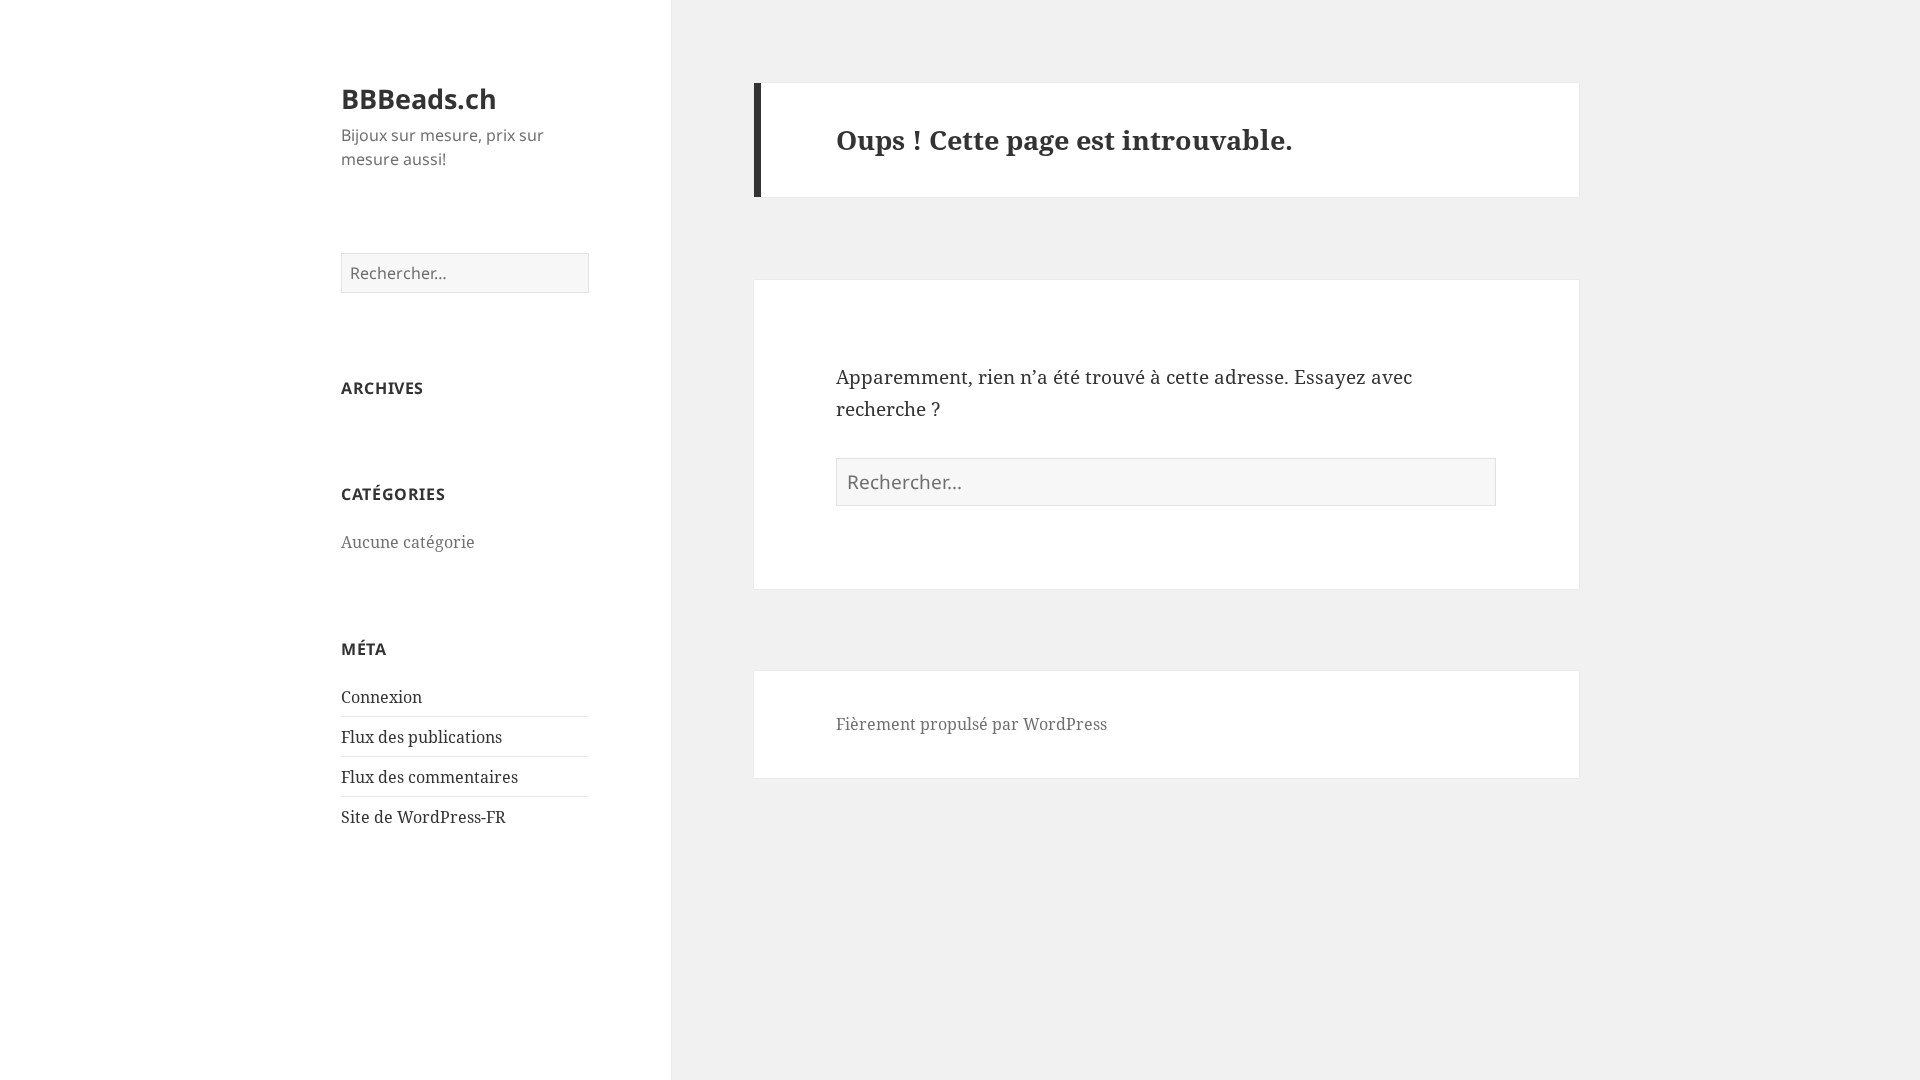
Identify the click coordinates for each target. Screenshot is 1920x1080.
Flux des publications (421, 737)
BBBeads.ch (419, 98)
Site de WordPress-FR (423, 817)
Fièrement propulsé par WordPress (971, 724)
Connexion (381, 697)
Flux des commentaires (429, 777)
